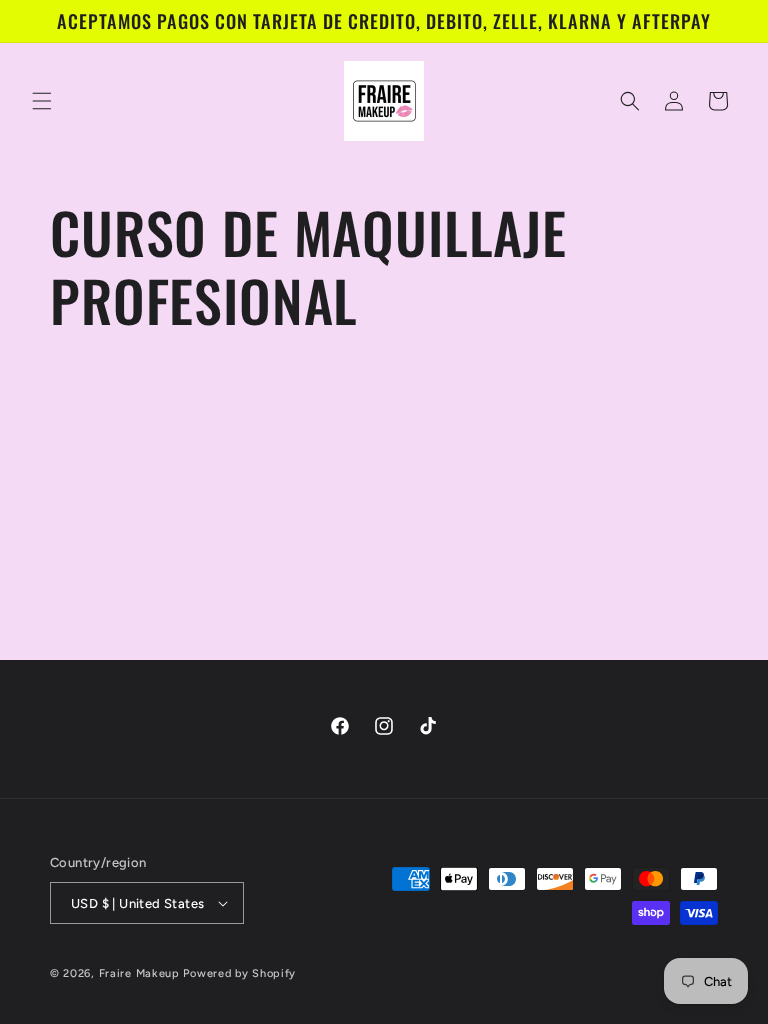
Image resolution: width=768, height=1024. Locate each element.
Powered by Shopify (239, 973)
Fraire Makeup (139, 973)
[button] (42, 101)
